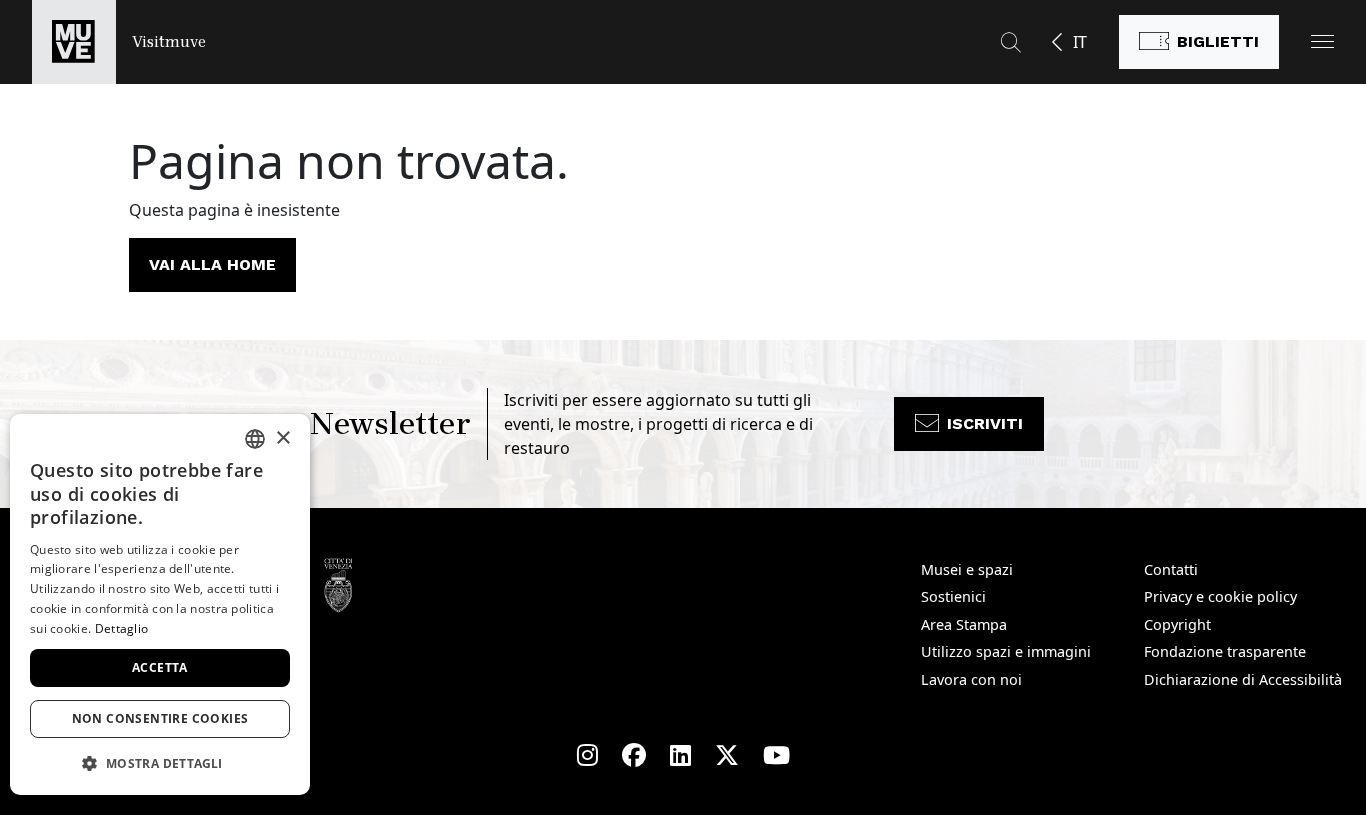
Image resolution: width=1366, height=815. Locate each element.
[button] (1322, 41)
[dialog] (160, 604)
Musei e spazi (967, 569)
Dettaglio (122, 628)
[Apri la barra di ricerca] (1011, 42)
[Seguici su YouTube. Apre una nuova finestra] (776, 755)
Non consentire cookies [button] (160, 718)
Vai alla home (212, 264)
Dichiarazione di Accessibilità (1243, 679)
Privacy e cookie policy (1220, 596)
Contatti (1171, 569)
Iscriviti (985, 423)
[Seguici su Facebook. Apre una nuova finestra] (634, 755)
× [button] (282, 438)
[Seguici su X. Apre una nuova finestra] (727, 755)
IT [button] (1080, 42)
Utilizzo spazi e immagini (1006, 651)
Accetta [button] (160, 667)
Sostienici (953, 596)
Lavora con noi (971, 679)
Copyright (1177, 624)
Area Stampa (964, 624)
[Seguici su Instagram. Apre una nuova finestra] (587, 755)
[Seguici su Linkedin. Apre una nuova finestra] (680, 755)
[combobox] (255, 439)
